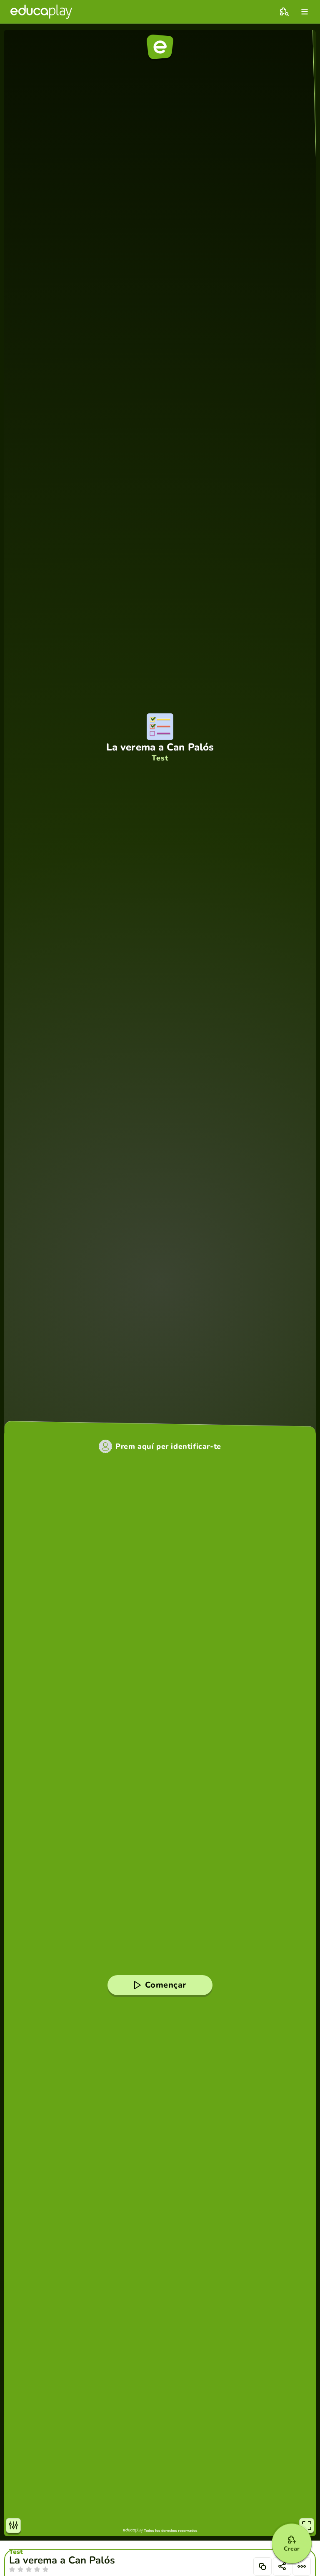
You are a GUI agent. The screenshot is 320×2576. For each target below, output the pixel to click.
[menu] (305, 12)
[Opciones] (302, 2566)
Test (16, 2552)
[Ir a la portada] (41, 12)
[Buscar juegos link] (284, 12)
